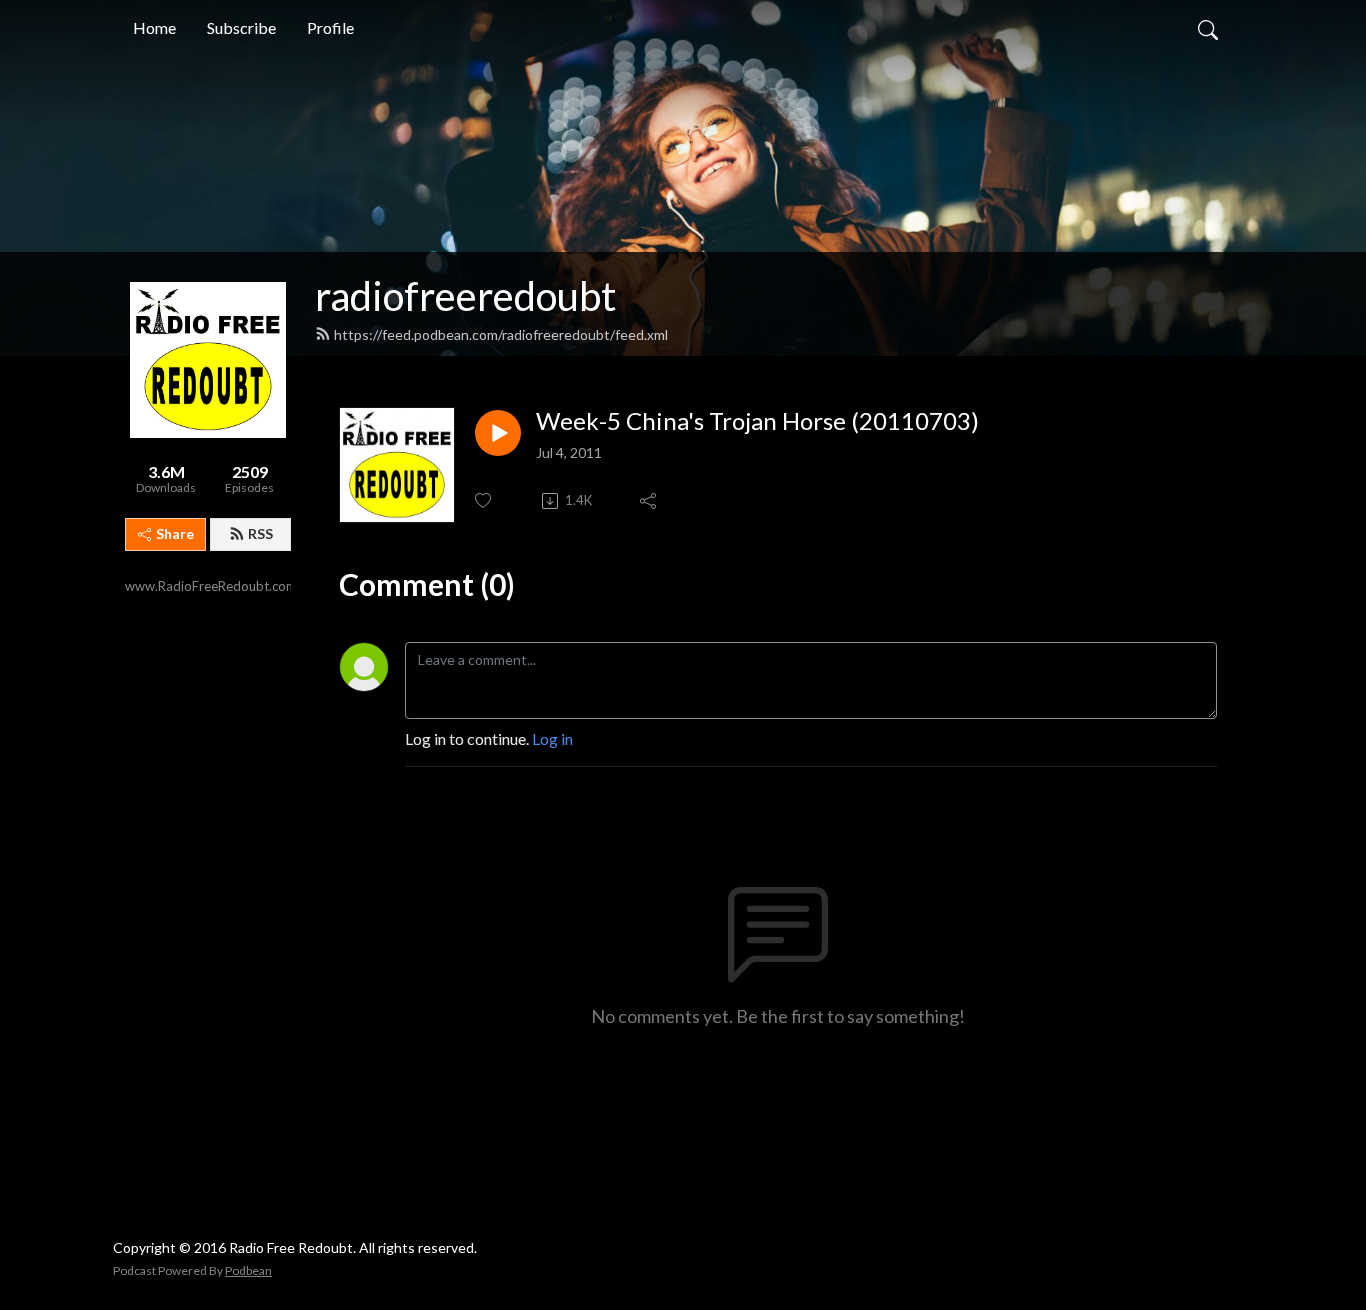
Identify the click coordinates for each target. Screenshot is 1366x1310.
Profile (330, 27)
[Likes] (484, 500)
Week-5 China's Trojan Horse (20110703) (757, 421)
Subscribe (241, 27)
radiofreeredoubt (465, 296)
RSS (260, 533)
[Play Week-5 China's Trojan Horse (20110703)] (498, 433)
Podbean (248, 1270)
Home (154, 27)
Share (175, 533)
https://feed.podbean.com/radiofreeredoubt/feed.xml (501, 334)
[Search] (1208, 28)
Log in (552, 738)
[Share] (649, 501)
